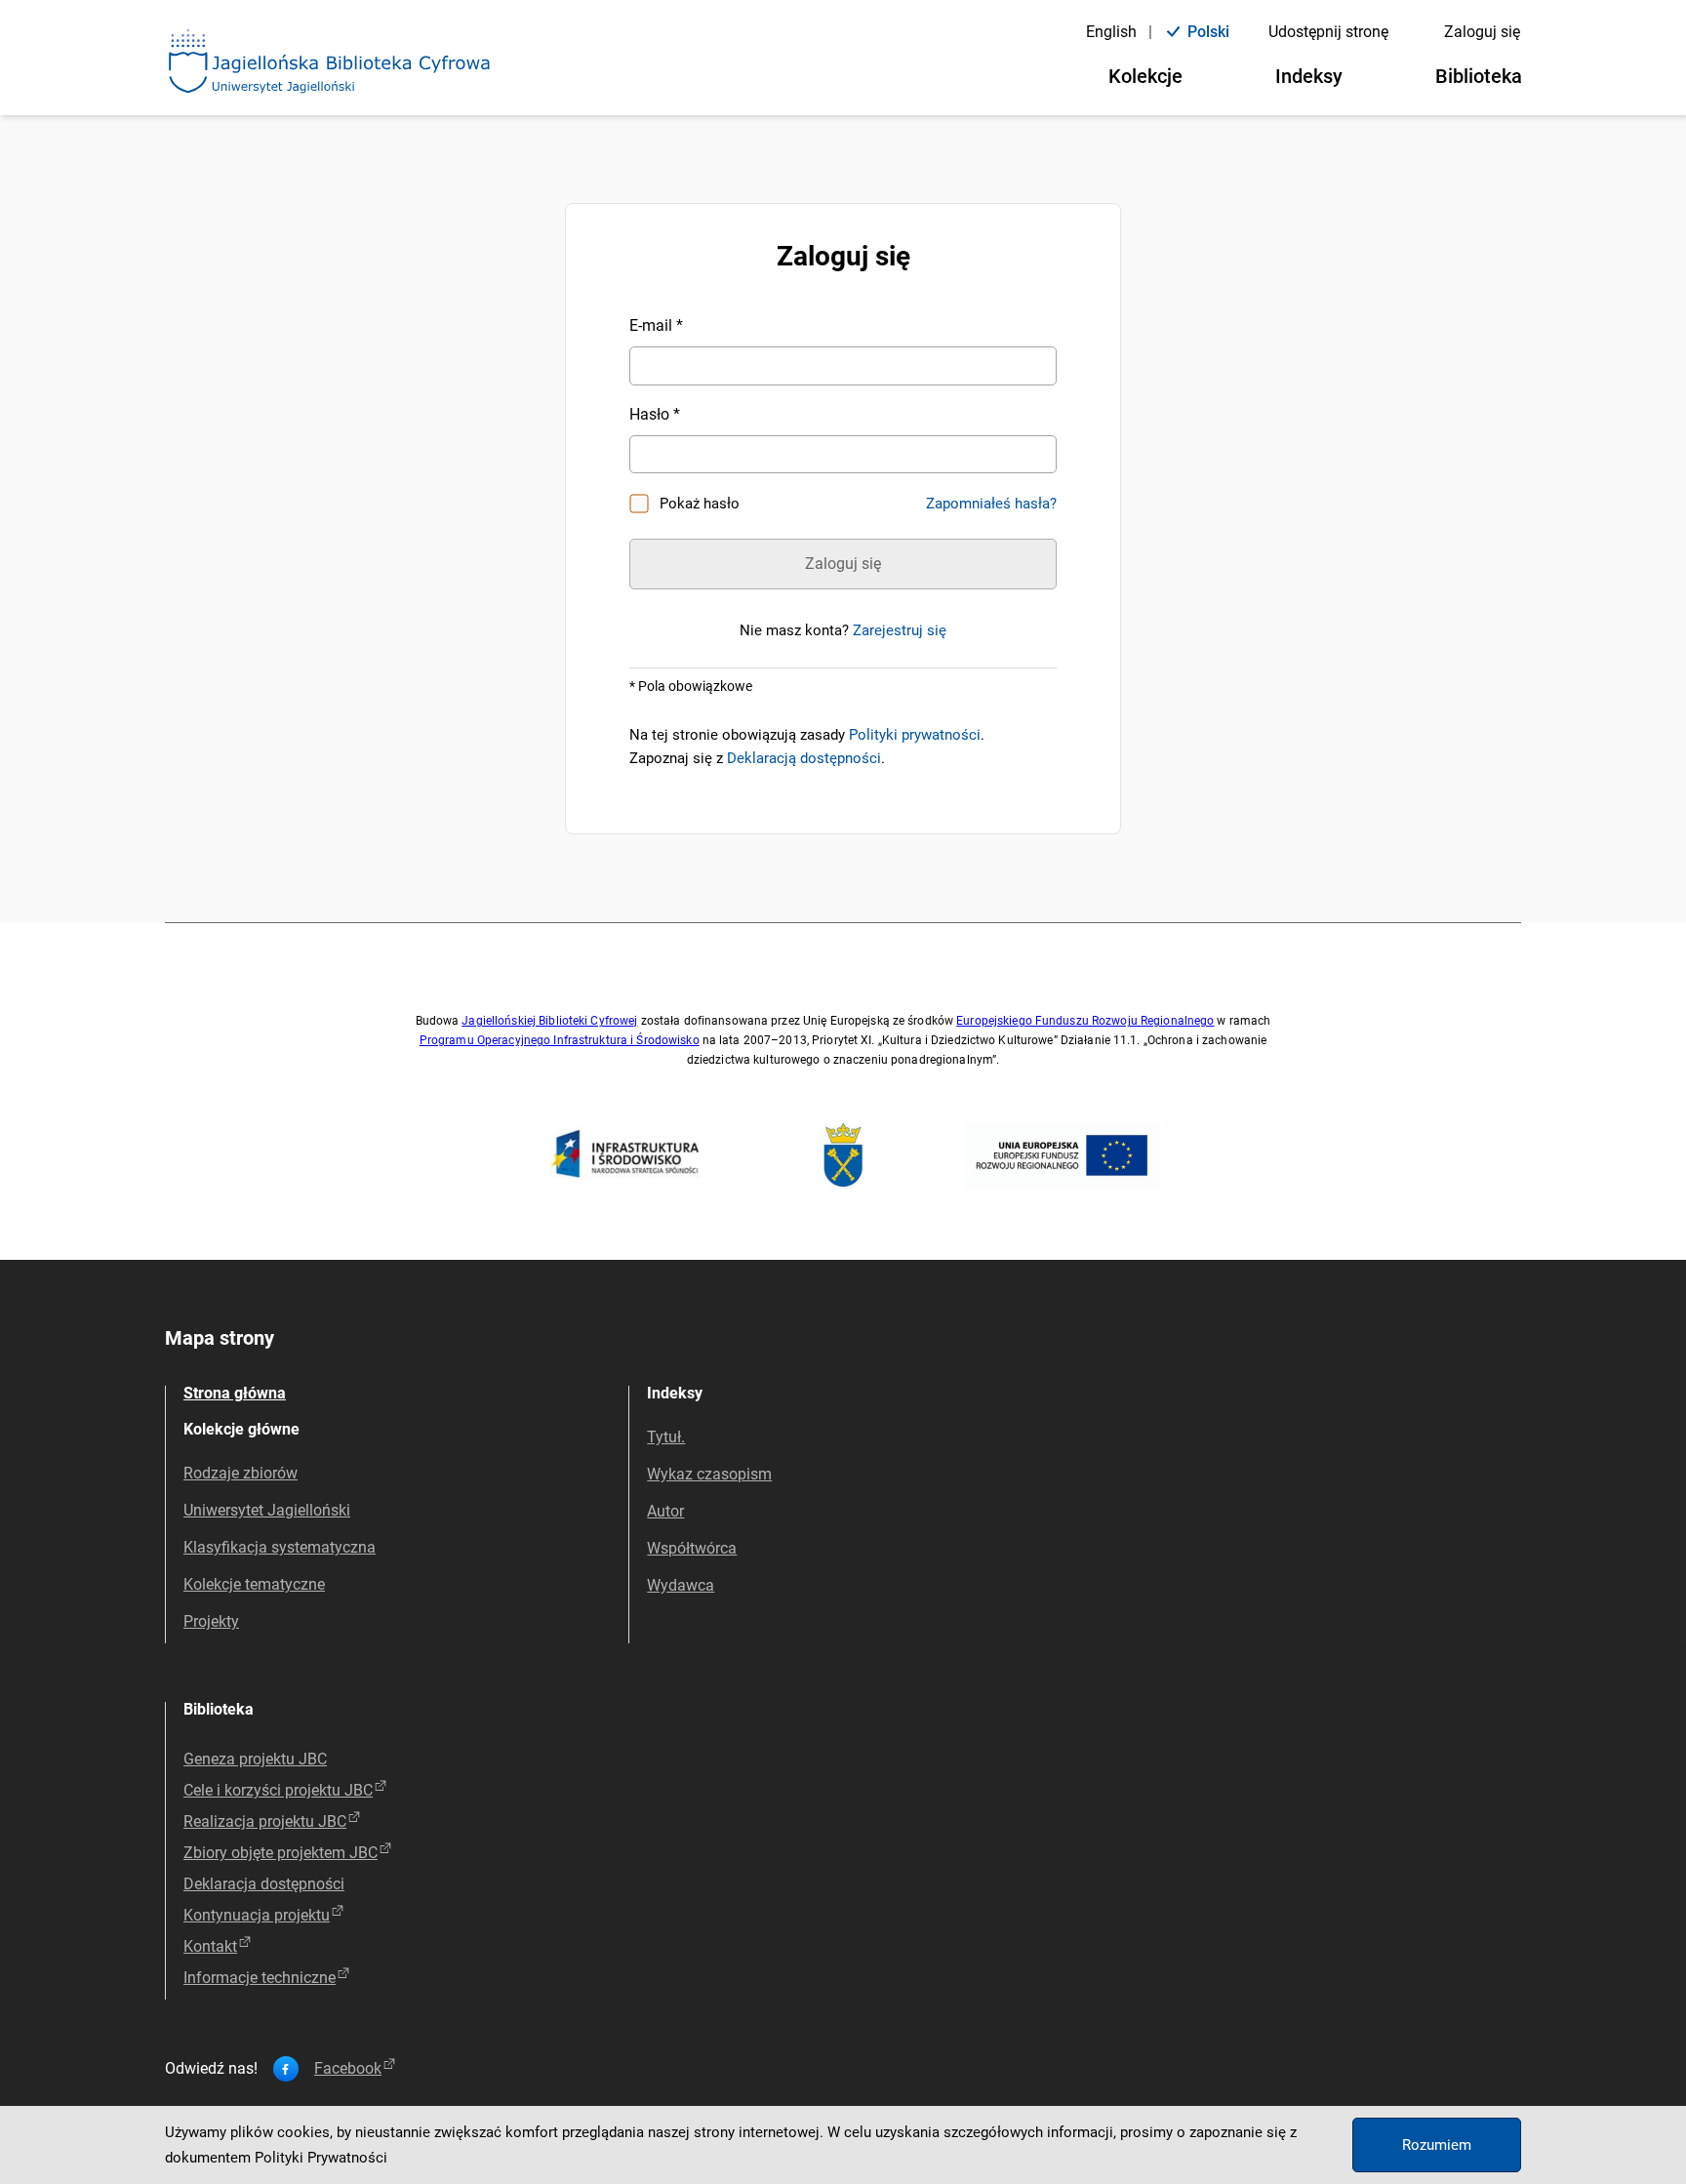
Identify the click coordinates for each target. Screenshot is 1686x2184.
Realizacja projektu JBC (265, 1821)
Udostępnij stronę (1328, 32)
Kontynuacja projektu (257, 1915)
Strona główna (235, 1393)
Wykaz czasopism (709, 1474)
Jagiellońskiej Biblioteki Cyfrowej (549, 1021)
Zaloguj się (1482, 32)
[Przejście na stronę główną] (330, 62)
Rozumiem (1437, 2145)
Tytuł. (666, 1437)
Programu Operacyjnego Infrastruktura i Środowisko (560, 1040)
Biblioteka (1479, 76)
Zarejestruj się (900, 630)
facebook (348, 2069)
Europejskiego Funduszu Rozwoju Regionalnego (1085, 1021)
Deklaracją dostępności (804, 758)
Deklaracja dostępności (264, 1884)
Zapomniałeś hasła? (991, 504)
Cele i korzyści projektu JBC (278, 1790)
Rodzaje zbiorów (241, 1473)
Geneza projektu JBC (255, 1759)
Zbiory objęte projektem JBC (281, 1853)
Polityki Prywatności (321, 2158)
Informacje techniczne (260, 1978)
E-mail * (656, 325)
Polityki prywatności (915, 735)
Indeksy (1309, 76)
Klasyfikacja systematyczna (280, 1547)
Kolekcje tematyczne (254, 1584)
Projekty (211, 1621)
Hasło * (655, 414)
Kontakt (210, 1946)
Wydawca (681, 1585)
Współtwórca (692, 1548)
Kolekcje (1145, 76)
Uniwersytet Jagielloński (267, 1510)
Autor (665, 1511)
